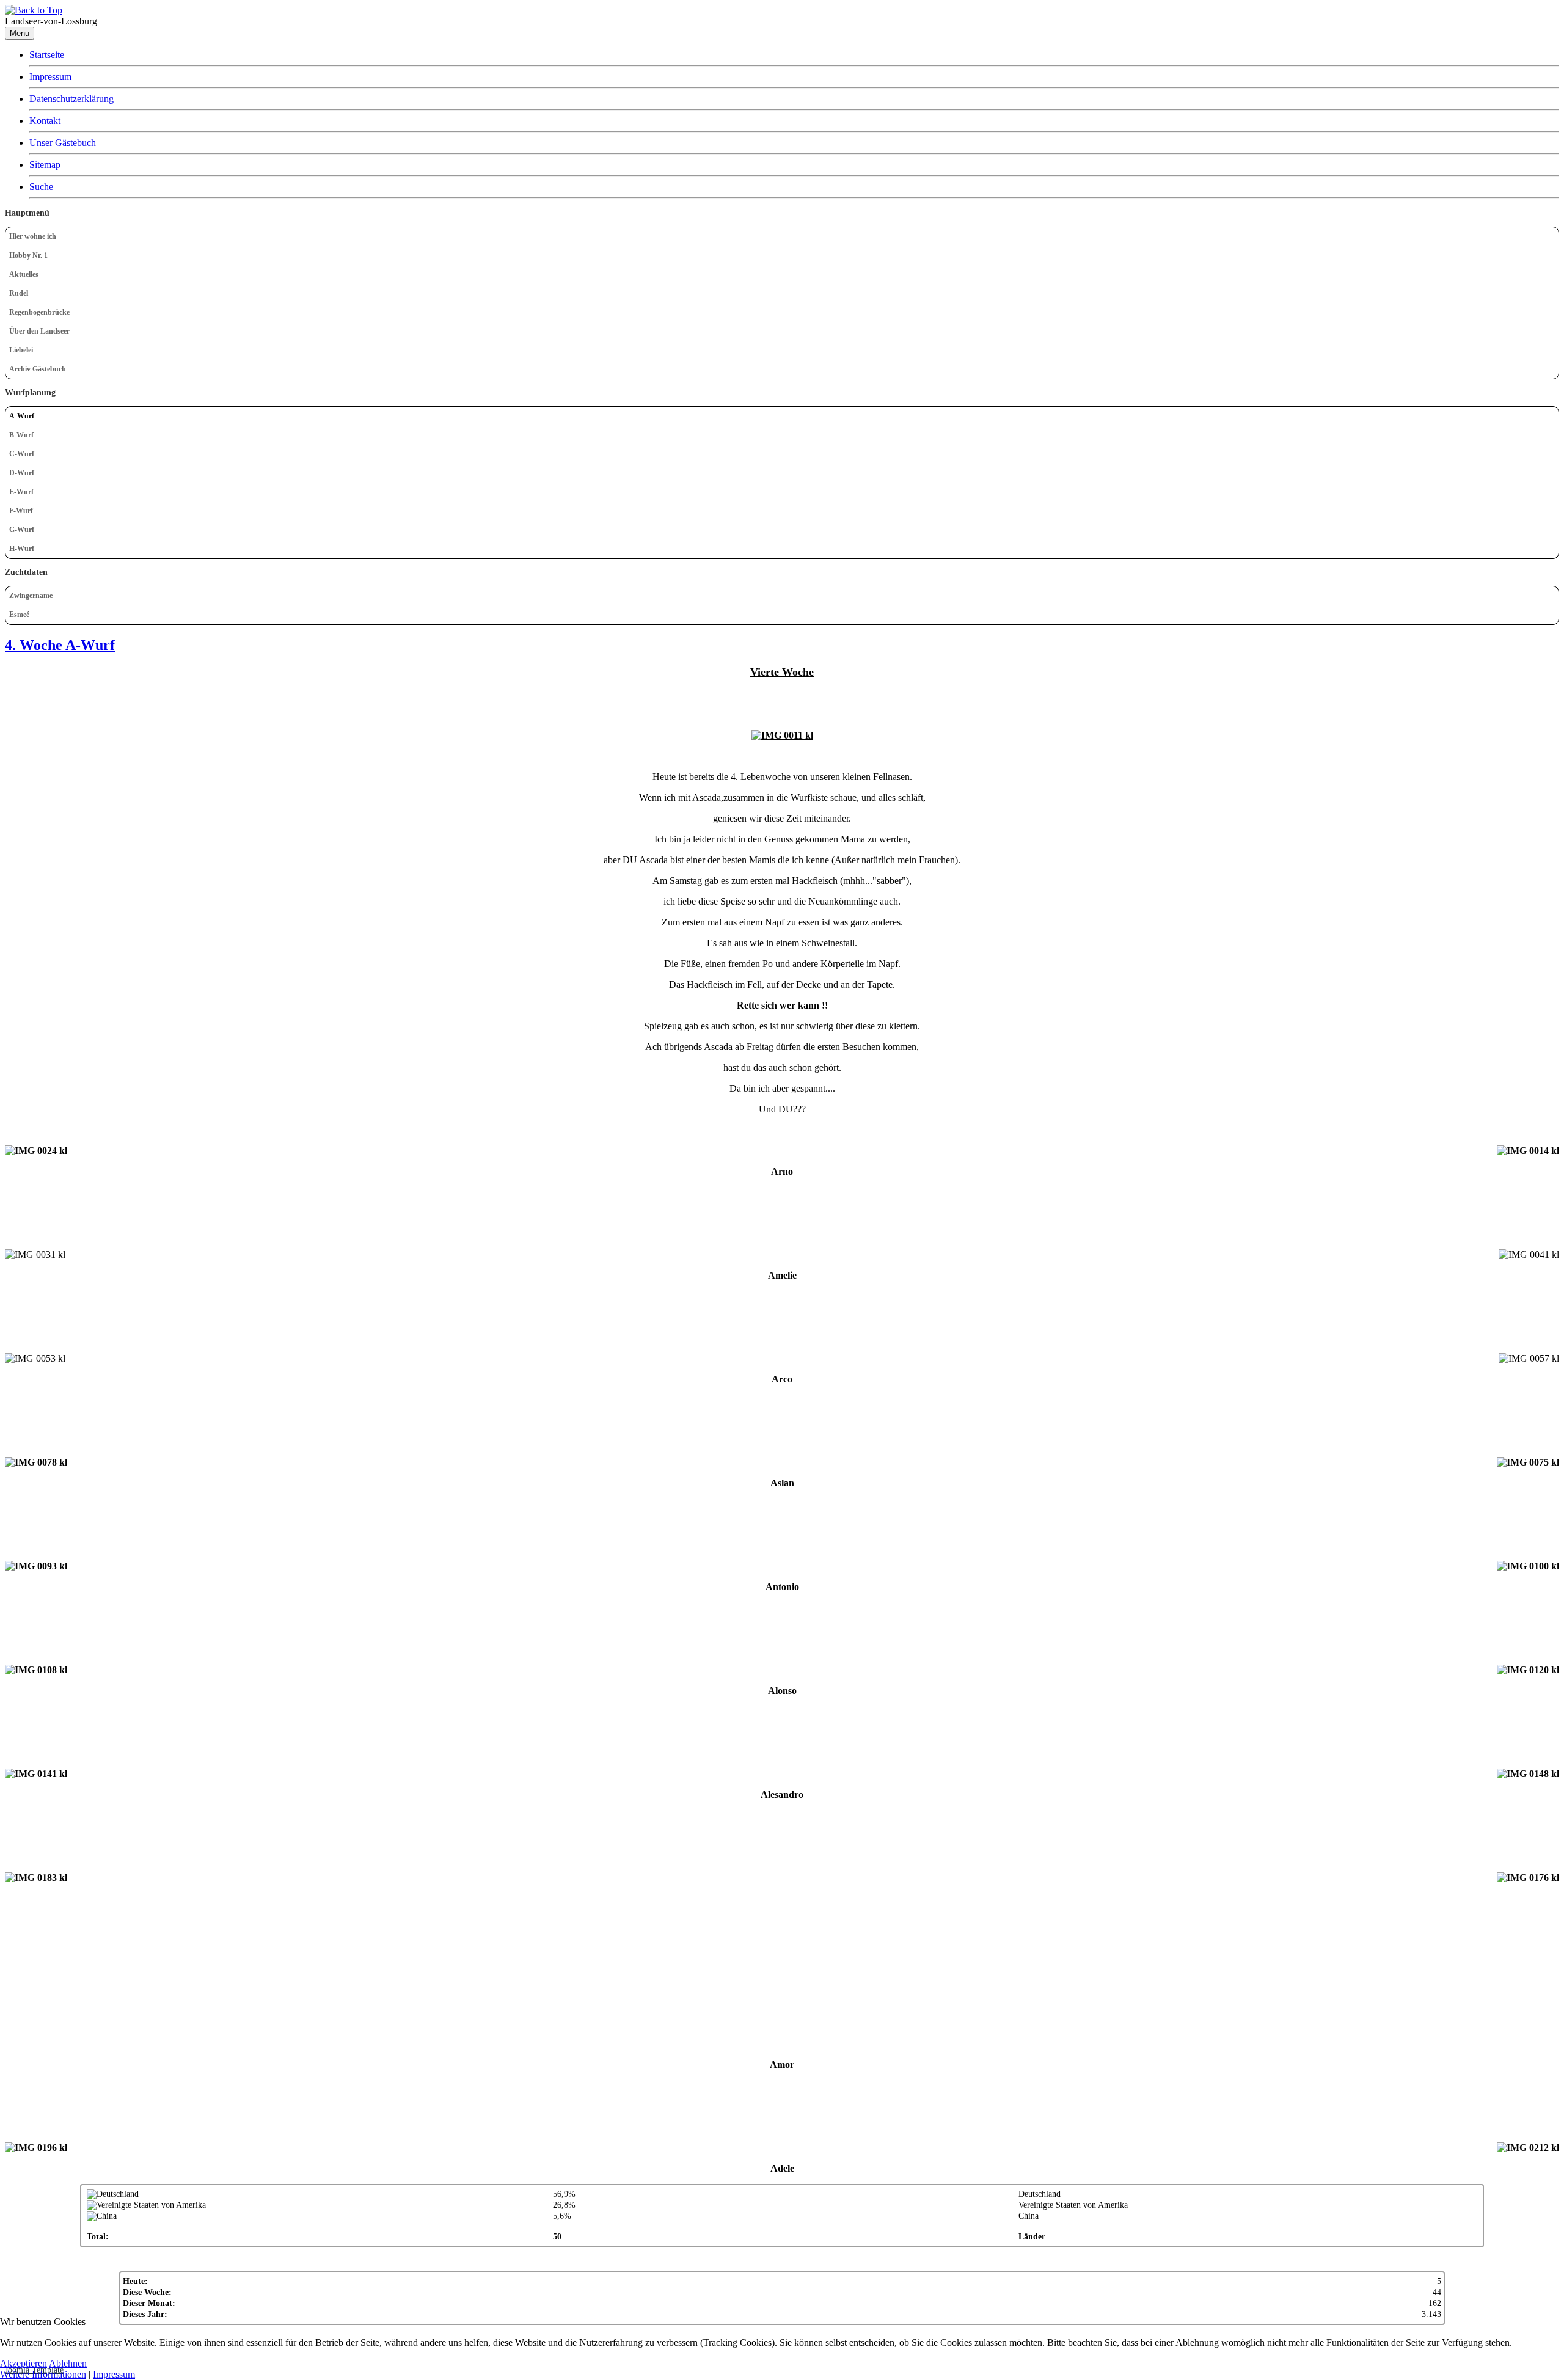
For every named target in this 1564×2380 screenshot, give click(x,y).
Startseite (47, 55)
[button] (1549, 294)
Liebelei (21, 350)
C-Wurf (22, 454)
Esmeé (19, 615)
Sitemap (45, 165)
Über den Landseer (39, 331)
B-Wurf (21, 435)
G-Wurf (22, 530)
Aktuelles (24, 274)
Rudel (19, 293)
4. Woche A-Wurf (60, 645)
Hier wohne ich (33, 236)
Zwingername (31, 596)
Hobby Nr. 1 (28, 255)
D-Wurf (22, 473)
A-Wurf (22, 416)
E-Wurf (21, 492)
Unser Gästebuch (63, 143)
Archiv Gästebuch (38, 369)
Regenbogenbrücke (39, 312)
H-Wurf (22, 549)
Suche (41, 187)
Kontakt (45, 121)
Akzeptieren (24, 2363)
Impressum (50, 77)
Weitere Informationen (43, 2374)
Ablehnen (68, 2363)
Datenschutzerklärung (71, 99)
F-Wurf (21, 511)
